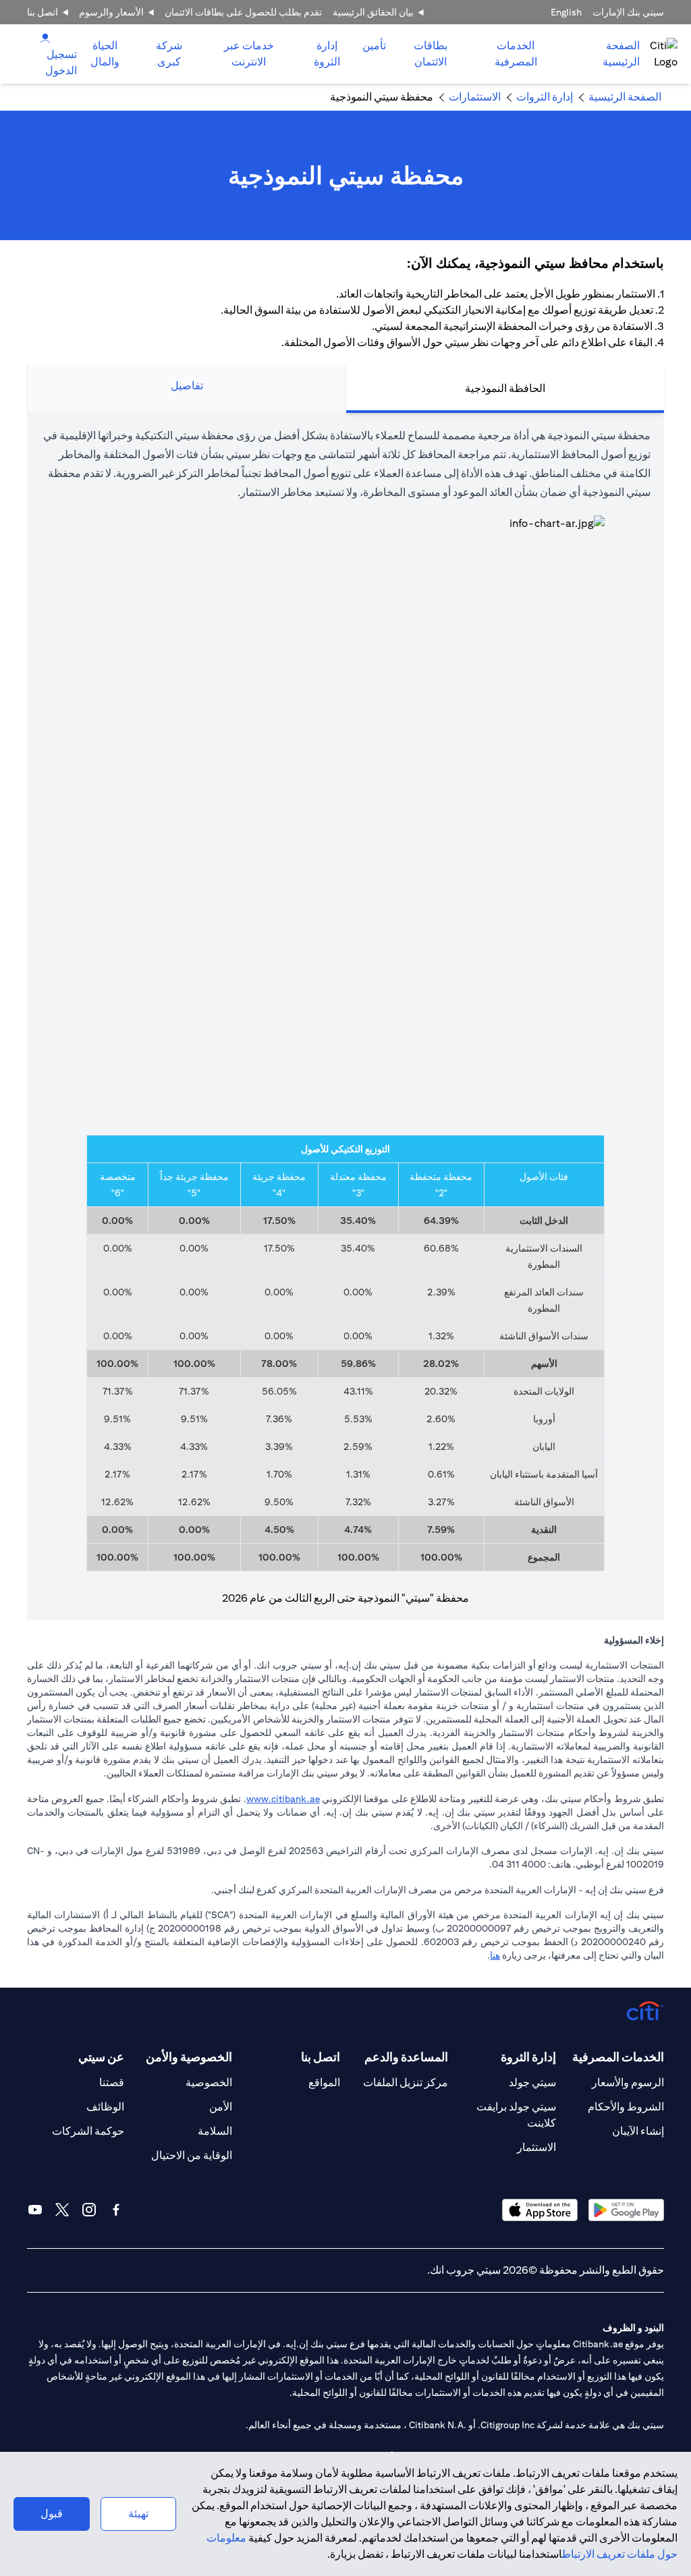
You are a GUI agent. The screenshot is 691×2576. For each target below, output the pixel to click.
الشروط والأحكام (626, 2107)
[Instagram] (89, 2210)
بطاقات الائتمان (431, 54)
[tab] (516, 54)
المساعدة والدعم (406, 2057)
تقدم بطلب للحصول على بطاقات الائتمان (243, 12)
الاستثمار (536, 2147)
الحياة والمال (105, 54)
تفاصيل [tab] (187, 386)
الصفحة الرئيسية (621, 54)
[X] (62, 2210)
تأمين (374, 46)
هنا (495, 1955)
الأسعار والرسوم (111, 12)
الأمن (221, 2107)
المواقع (324, 2082)
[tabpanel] (345, 1016)
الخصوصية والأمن (189, 2057)
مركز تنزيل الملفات (406, 2082)
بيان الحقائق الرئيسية (373, 12)
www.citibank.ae (283, 1799)
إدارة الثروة (327, 54)
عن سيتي (101, 2057)
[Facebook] (116, 2210)
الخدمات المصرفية (516, 54)
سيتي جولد (532, 2082)
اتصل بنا (43, 12)
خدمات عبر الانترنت (249, 54)
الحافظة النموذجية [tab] (505, 388)
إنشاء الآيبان (638, 2131)
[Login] (45, 37)
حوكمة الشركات (88, 2131)
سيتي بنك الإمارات (628, 12)
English (566, 12)
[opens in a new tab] (626, 2210)
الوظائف (105, 2107)
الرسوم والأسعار (628, 2082)
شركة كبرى (169, 54)
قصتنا (112, 2082)
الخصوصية (209, 2082)
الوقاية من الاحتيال (192, 2155)
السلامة (215, 2131)
